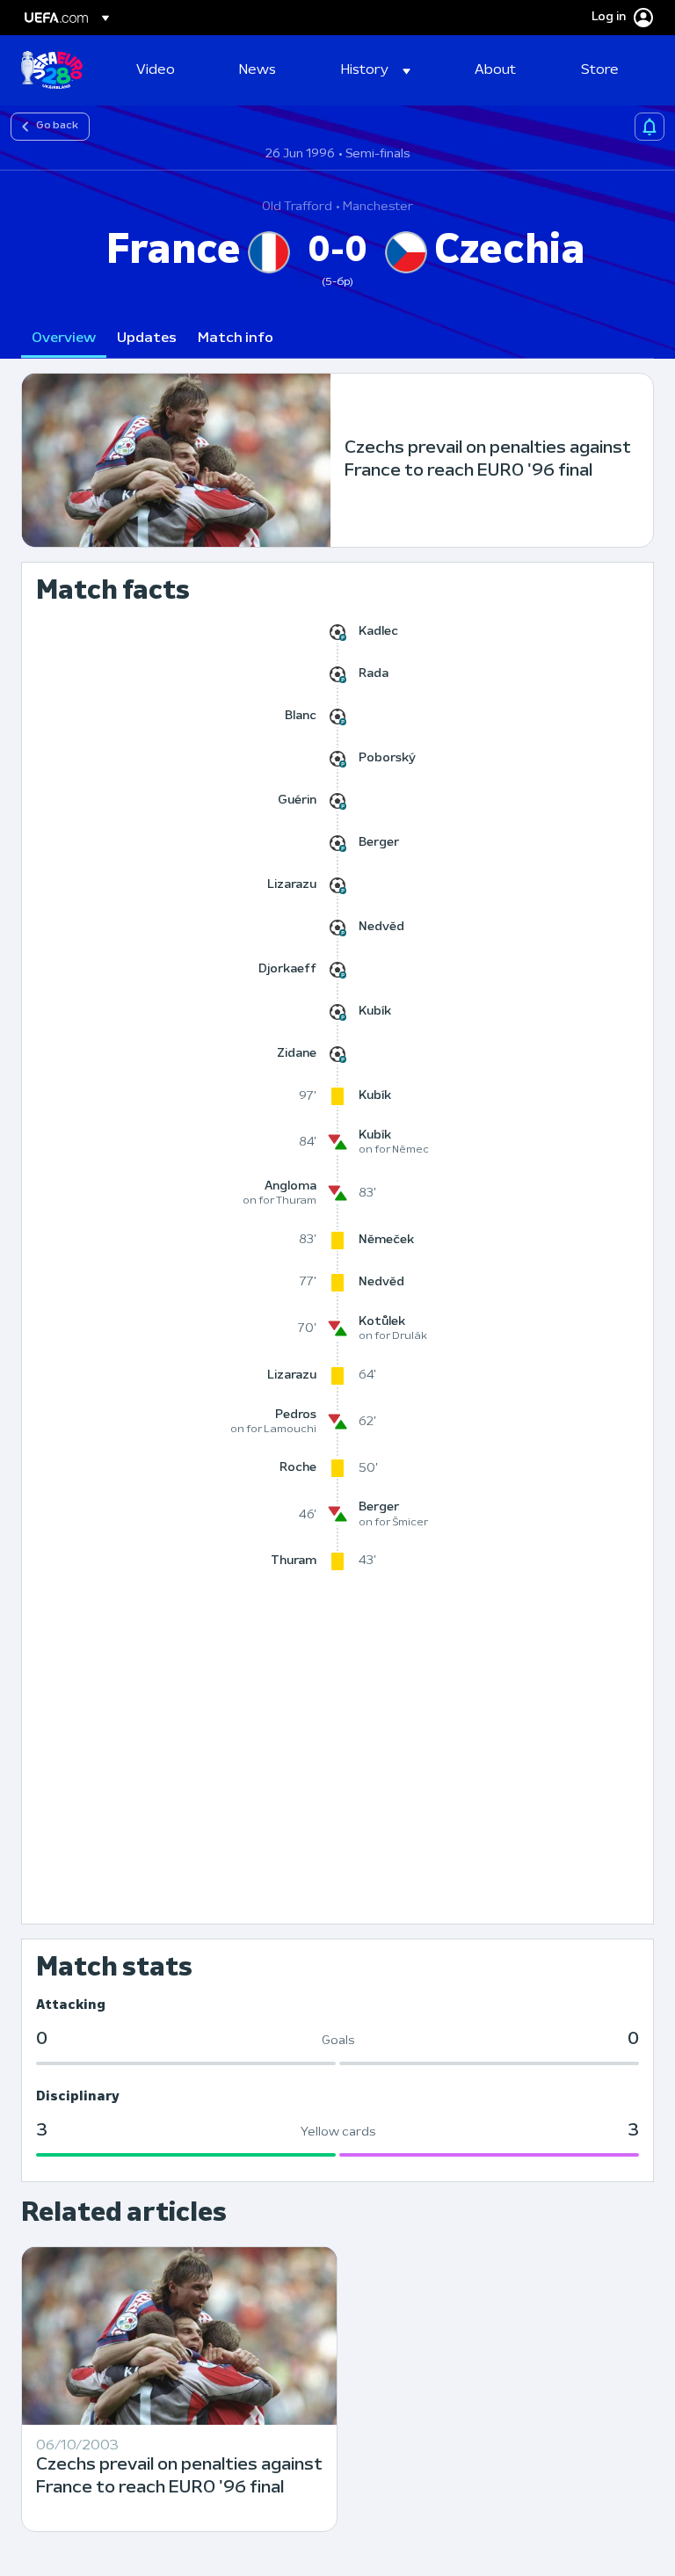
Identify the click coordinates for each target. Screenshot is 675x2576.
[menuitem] (166, 70)
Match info (236, 338)
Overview (64, 338)
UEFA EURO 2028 (52, 70)
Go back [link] (57, 126)
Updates (147, 338)
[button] (376, 70)
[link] (156, 70)
